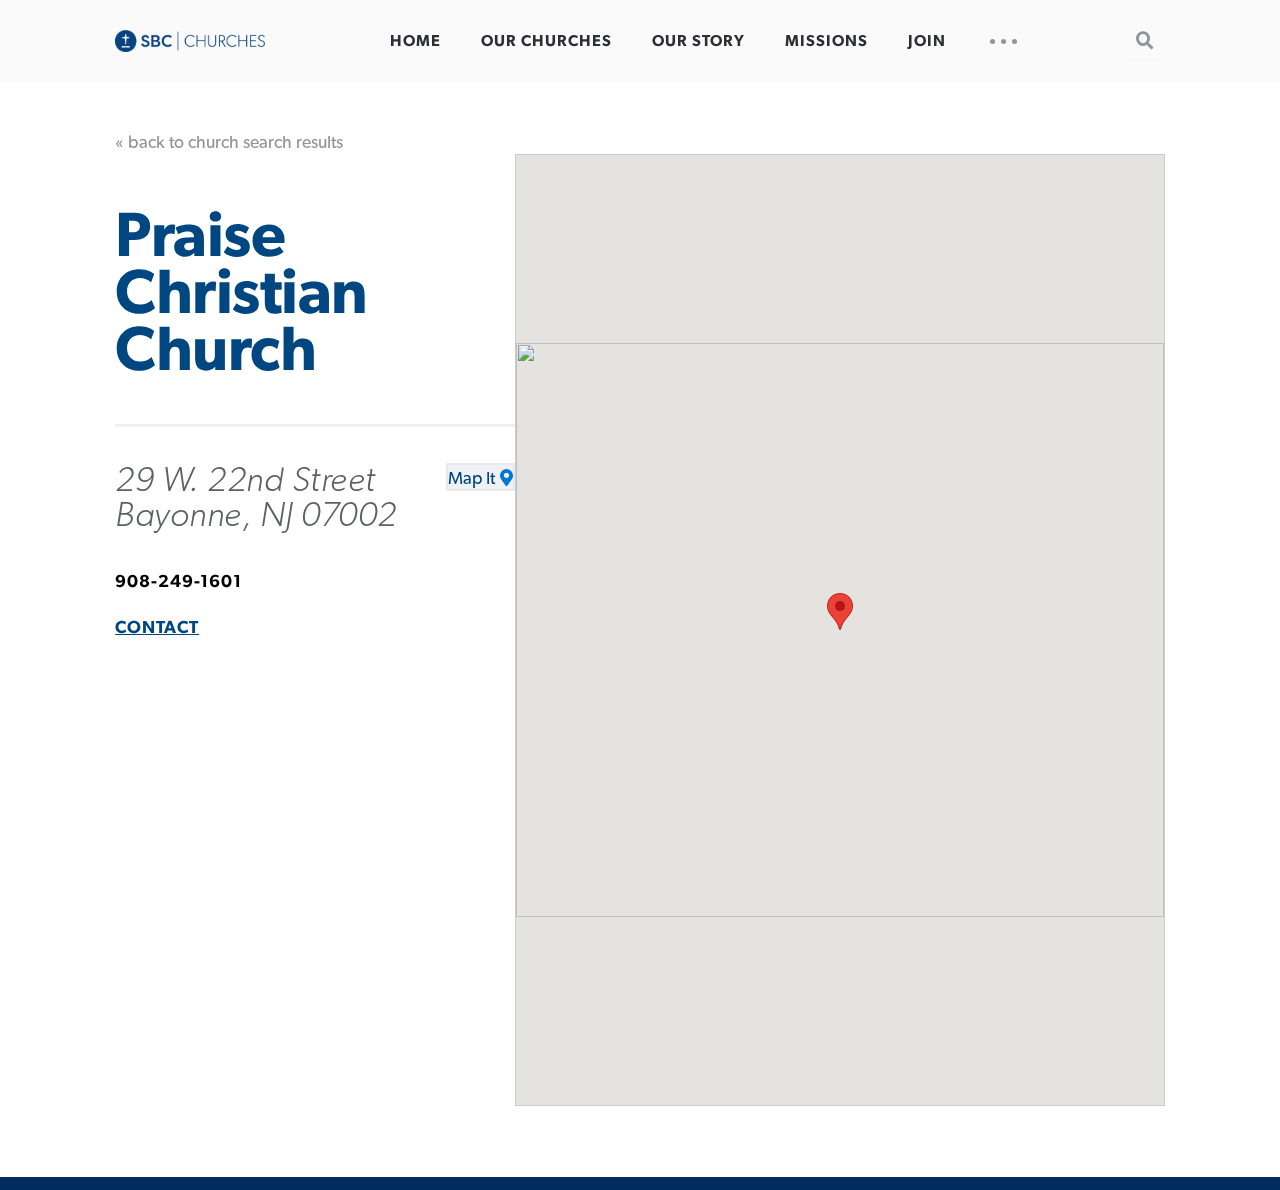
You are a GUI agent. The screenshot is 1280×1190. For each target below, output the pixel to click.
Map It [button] (471, 479)
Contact (157, 628)
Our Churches (546, 41)
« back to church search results (229, 143)
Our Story (698, 41)
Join (927, 41)
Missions (826, 41)
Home (415, 41)
